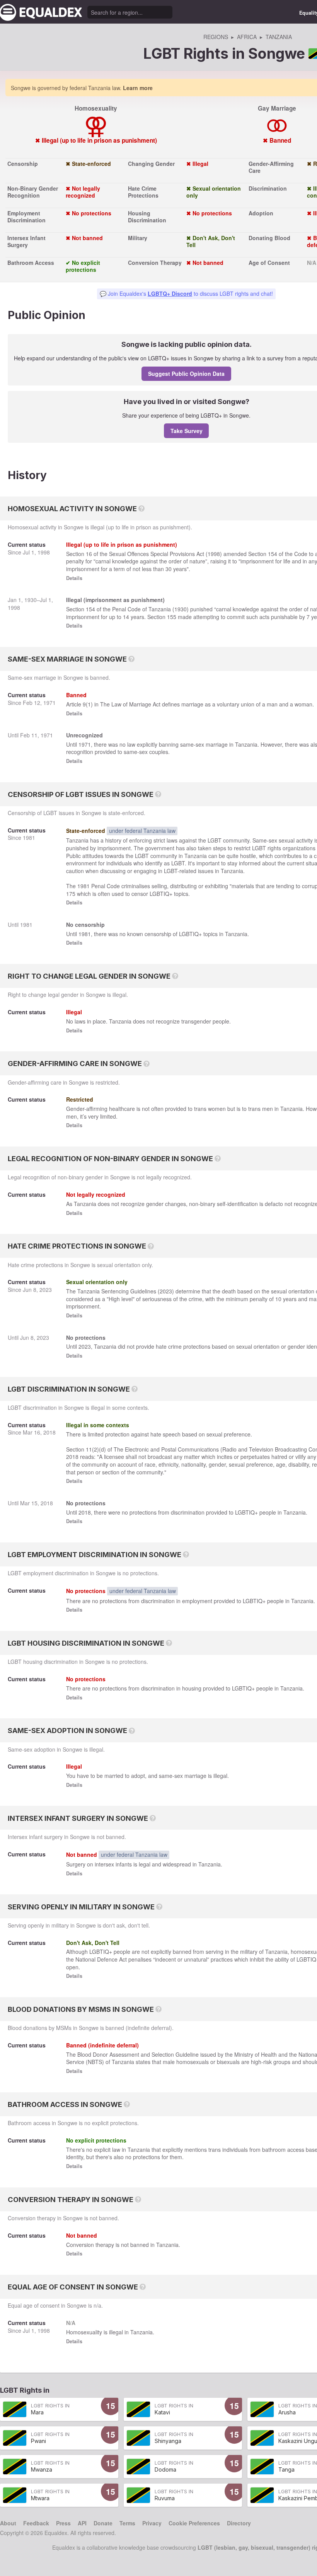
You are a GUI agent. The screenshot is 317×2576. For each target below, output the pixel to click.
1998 (44, 552)
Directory (239, 2523)
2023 (46, 1290)
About (8, 2523)
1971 (49, 703)
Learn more (138, 88)
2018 (49, 1432)
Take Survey (187, 431)
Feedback (36, 2523)
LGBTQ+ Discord (170, 293)
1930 (31, 600)
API (82, 2523)
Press (63, 2523)
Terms (127, 2523)
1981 (29, 838)
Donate (103, 2523)
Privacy (152, 2523)
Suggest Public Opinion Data (186, 374)
